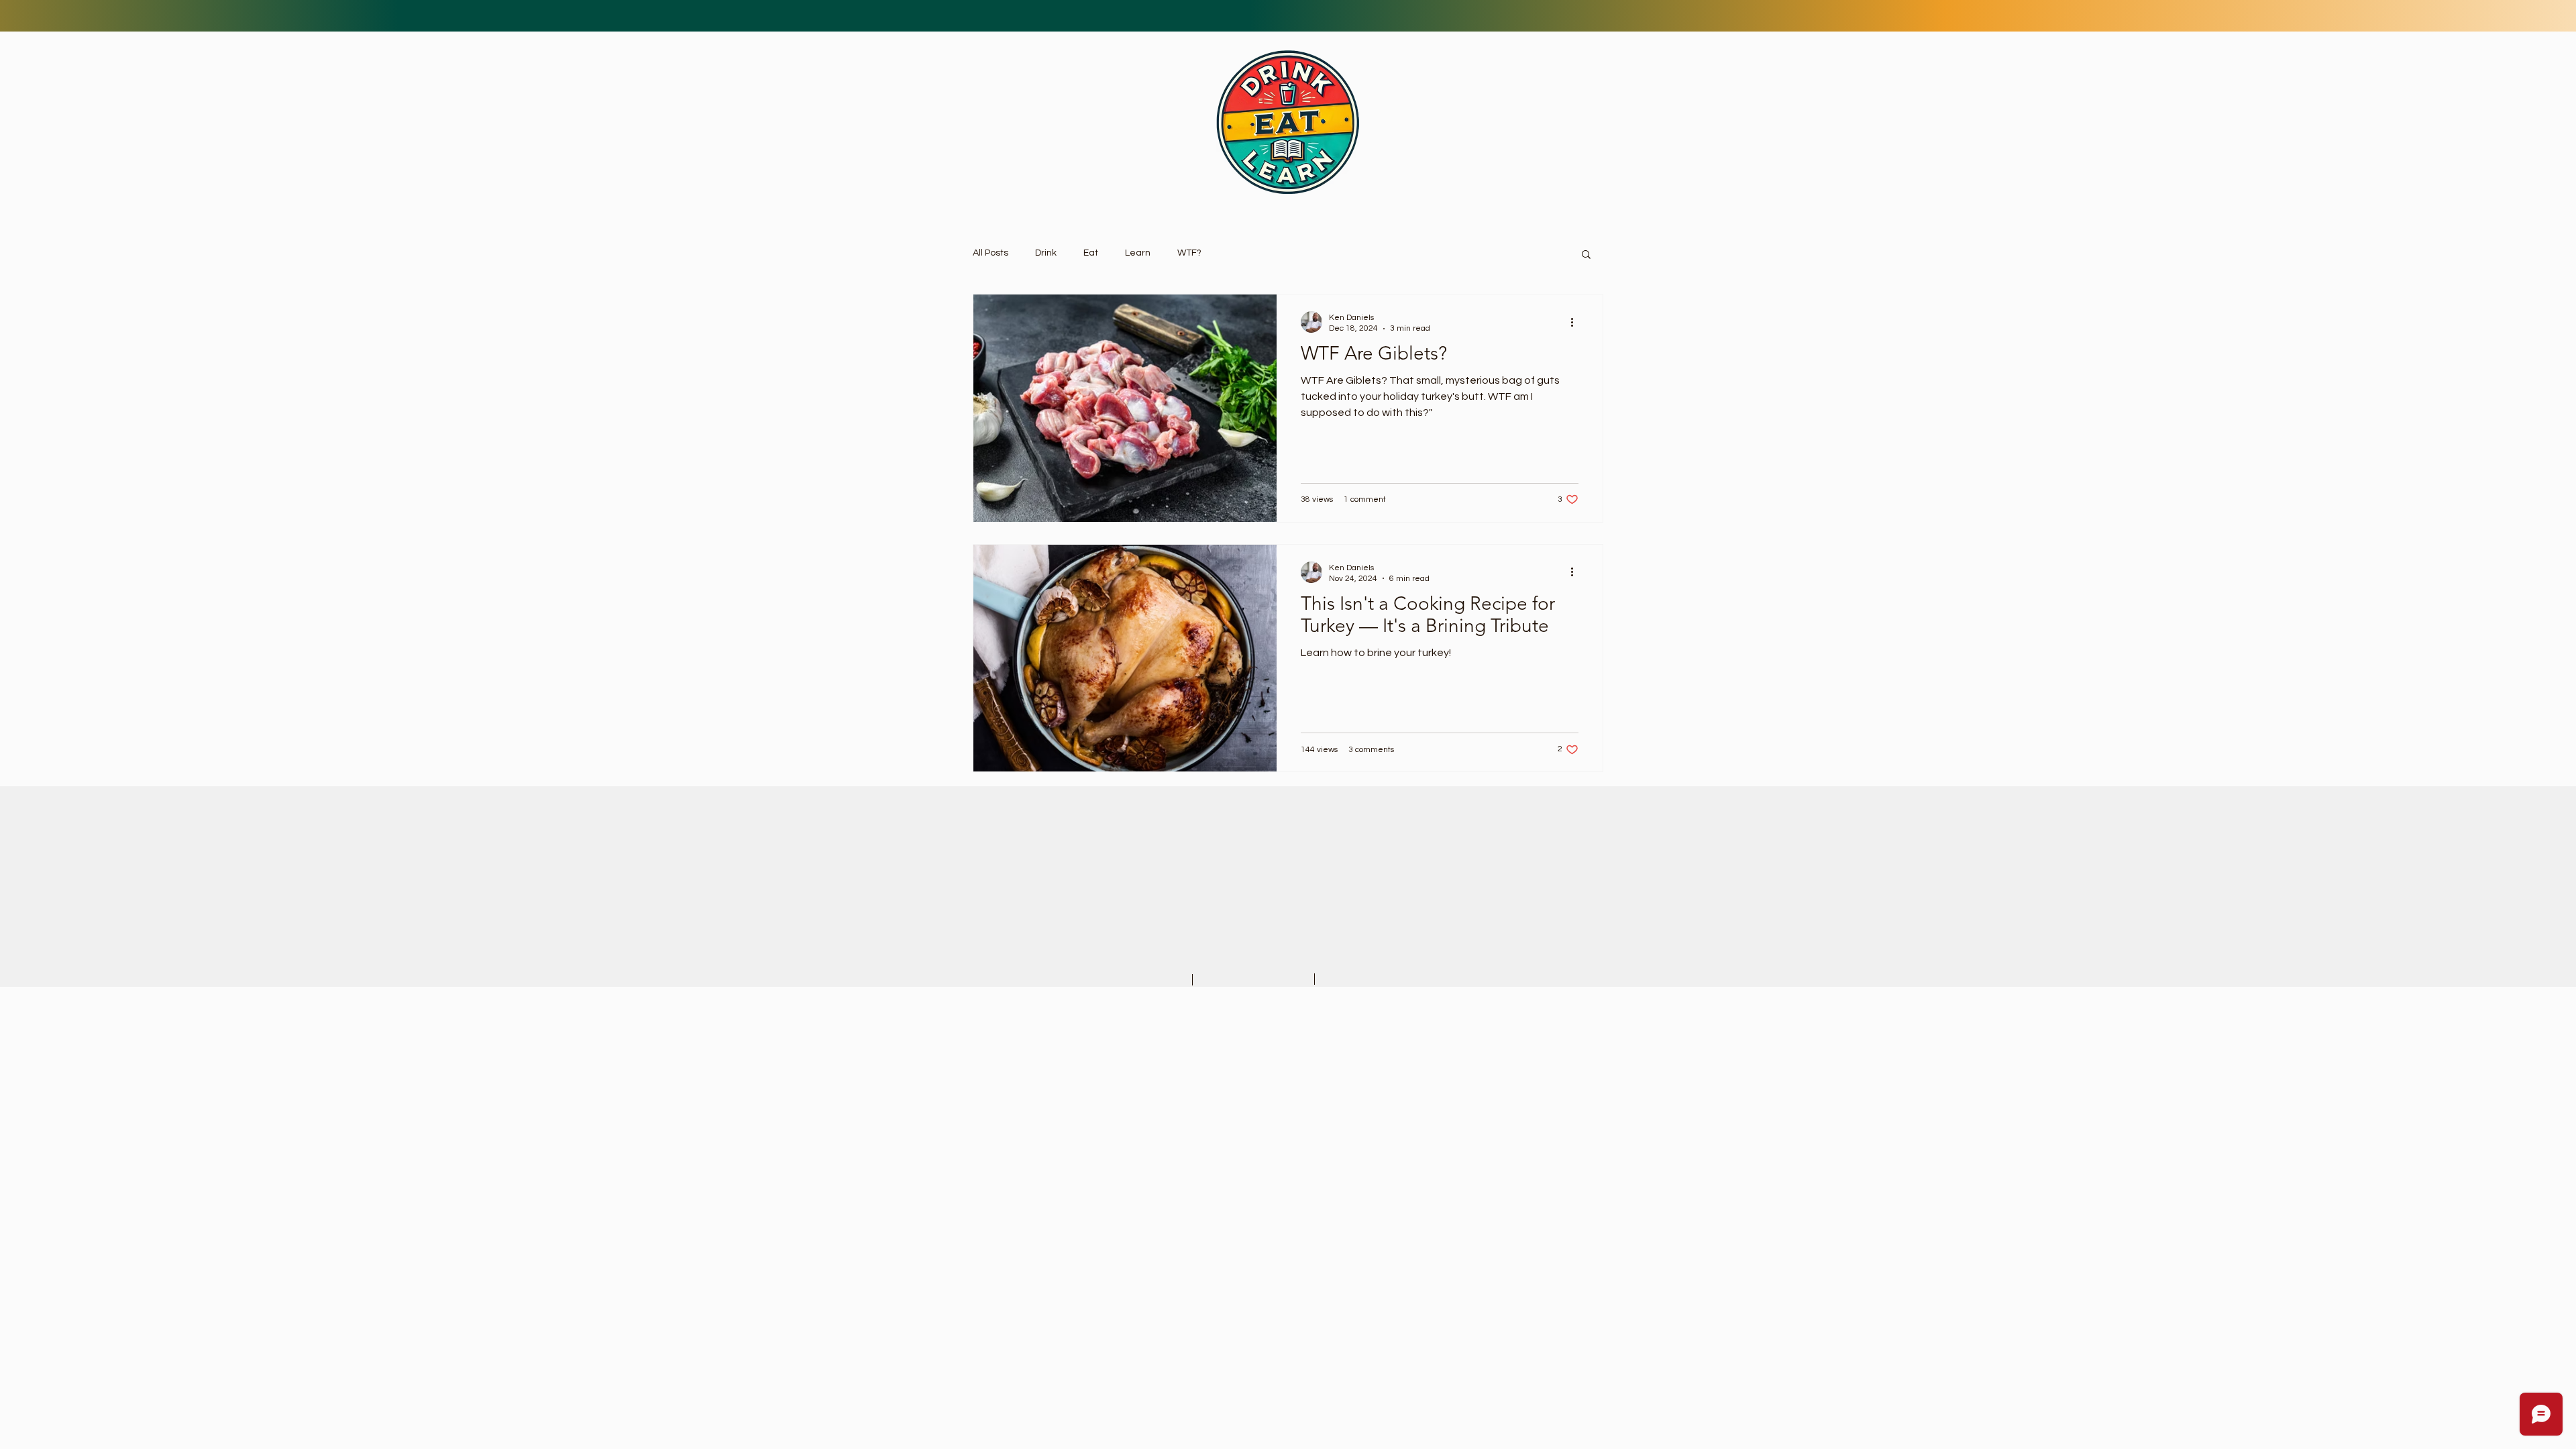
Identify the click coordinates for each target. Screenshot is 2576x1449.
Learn (1138, 253)
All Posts (990, 253)
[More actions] (1576, 322)
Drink (1046, 253)
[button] (1586, 255)
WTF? (1189, 253)
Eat (1091, 253)
